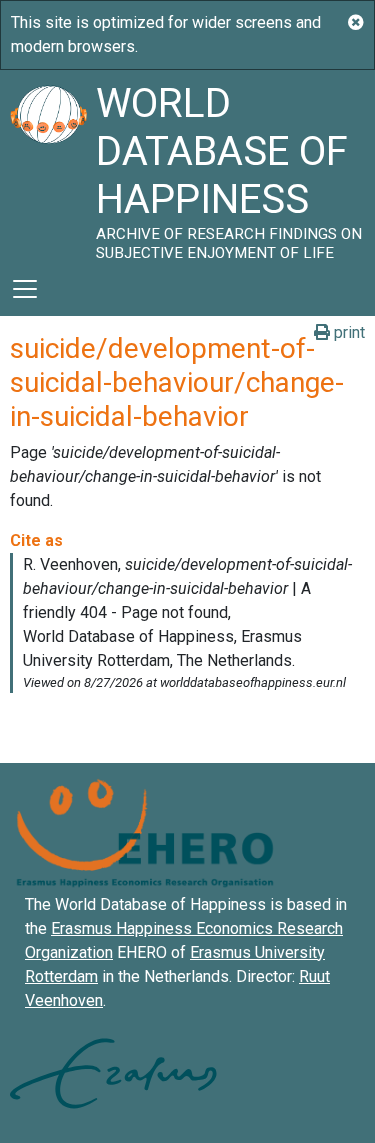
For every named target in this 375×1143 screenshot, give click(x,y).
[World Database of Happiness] (48, 166)
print (347, 332)
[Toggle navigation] (25, 289)
